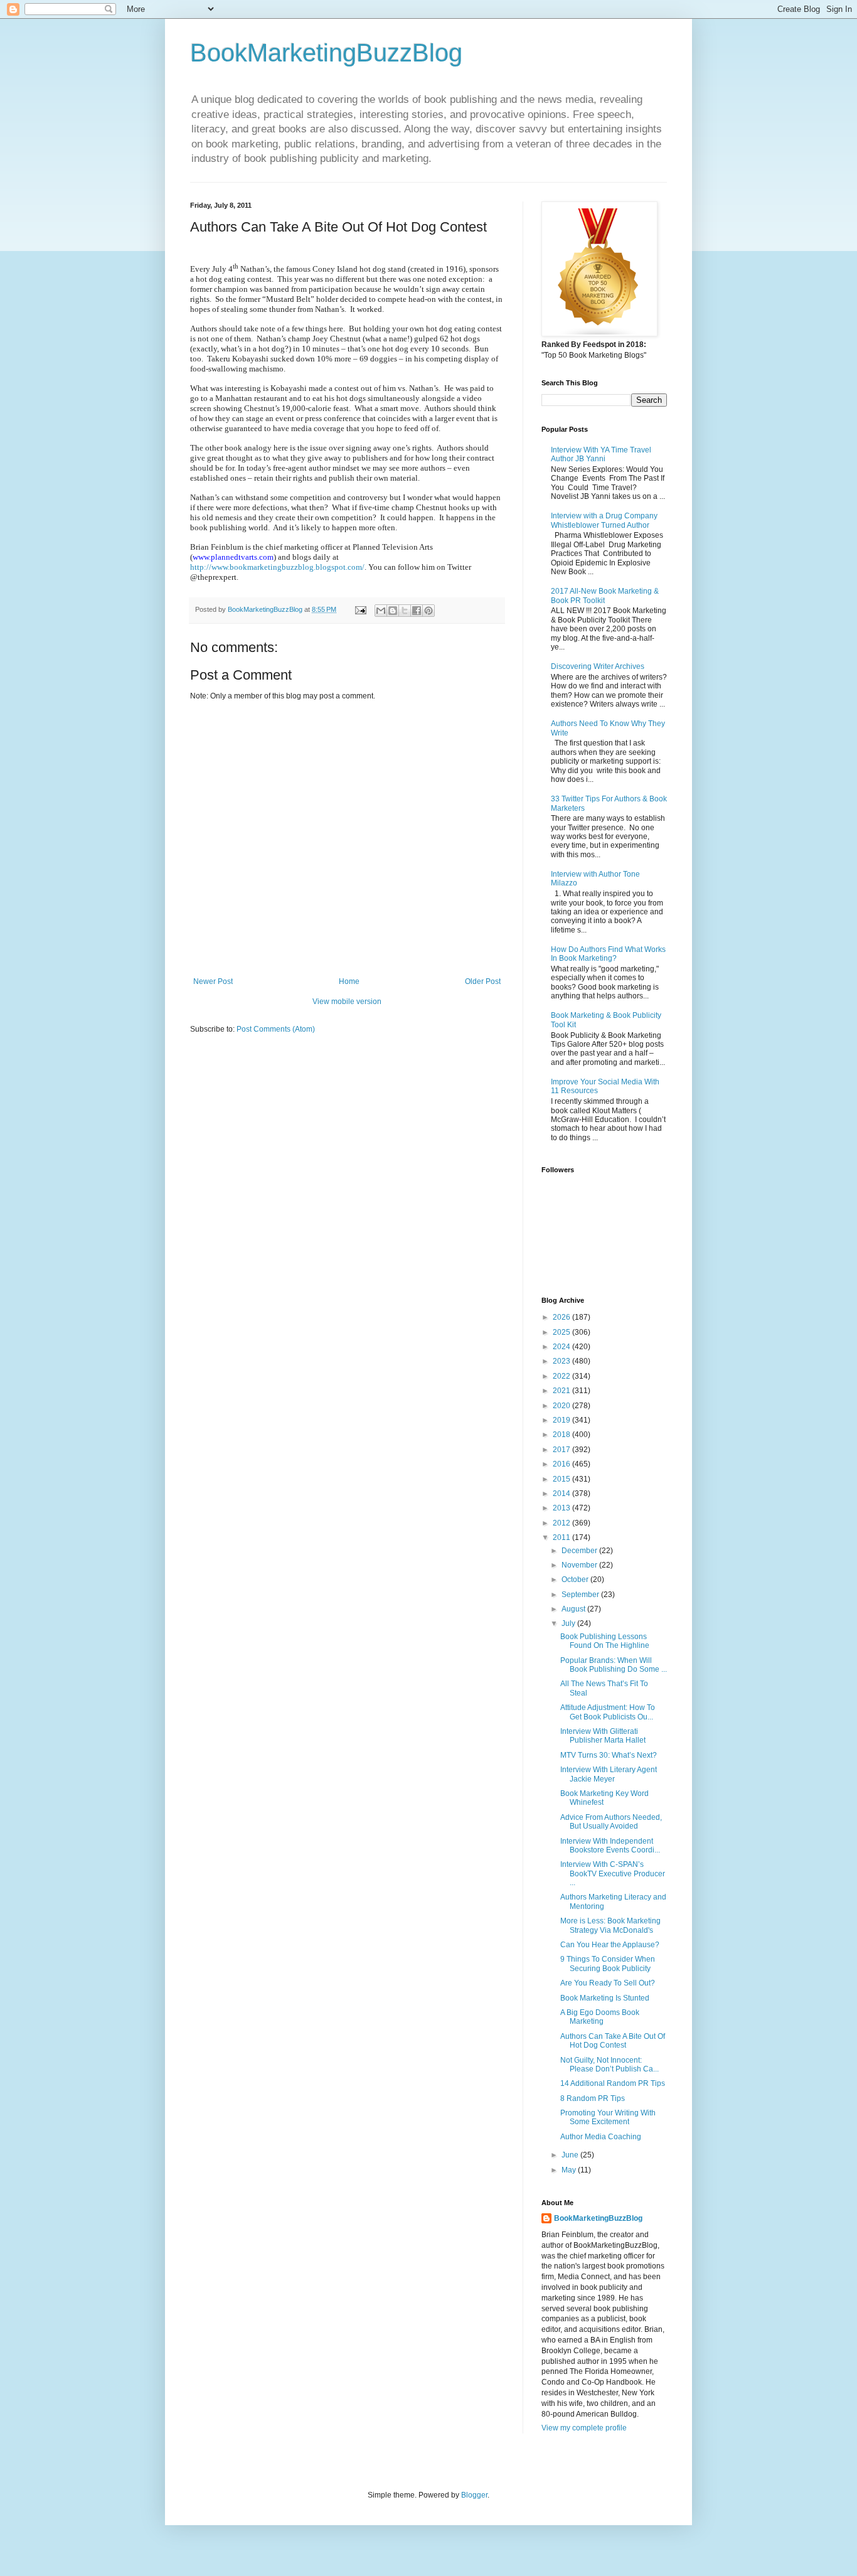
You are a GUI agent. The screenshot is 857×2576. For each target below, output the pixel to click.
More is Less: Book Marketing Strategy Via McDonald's (610, 1925)
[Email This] (381, 611)
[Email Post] (360, 609)
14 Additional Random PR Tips (613, 2083)
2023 (562, 1361)
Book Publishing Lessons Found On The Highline (605, 1641)
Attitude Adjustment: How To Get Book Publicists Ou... (608, 1712)
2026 (562, 1317)
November (580, 1565)
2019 (562, 1420)
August (574, 1609)
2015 (562, 1479)
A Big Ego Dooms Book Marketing (600, 2017)
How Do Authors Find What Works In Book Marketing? (608, 954)
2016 (562, 1464)
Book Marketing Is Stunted (605, 1998)
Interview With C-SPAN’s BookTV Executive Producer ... (613, 1873)
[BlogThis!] (393, 611)
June (571, 2155)
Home (349, 981)
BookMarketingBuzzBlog (326, 53)
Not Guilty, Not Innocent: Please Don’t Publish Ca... (609, 2065)
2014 (562, 1494)
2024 (562, 1347)
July (569, 1623)
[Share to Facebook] (417, 611)
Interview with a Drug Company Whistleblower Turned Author (604, 520)
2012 (562, 1523)
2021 (562, 1391)
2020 (562, 1406)
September (581, 1595)
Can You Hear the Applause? (610, 1945)
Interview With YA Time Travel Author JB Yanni (601, 454)
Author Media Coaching (601, 2137)
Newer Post (213, 981)
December (580, 1551)
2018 (562, 1435)
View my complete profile (584, 2428)
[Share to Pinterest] (428, 611)
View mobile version (347, 1002)
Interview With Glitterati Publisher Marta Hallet (603, 1736)
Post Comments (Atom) (276, 1029)
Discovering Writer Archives (598, 666)
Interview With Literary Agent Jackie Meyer (609, 1774)
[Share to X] (405, 611)
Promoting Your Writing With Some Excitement (608, 2117)
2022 (562, 1376)
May (570, 2170)
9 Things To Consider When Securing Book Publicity (608, 1964)
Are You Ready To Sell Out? (608, 1983)
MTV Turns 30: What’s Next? (609, 1755)
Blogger (474, 2495)
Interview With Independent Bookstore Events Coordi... (610, 1846)
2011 (562, 1537)
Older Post (483, 981)
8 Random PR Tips (593, 2098)
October (576, 1579)
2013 (562, 1508)
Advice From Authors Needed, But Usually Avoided (611, 1822)
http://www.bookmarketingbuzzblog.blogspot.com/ (277, 567)
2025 (562, 1332)
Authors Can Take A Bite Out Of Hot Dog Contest (613, 2041)
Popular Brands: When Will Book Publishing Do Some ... (614, 1665)
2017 (562, 1450)
